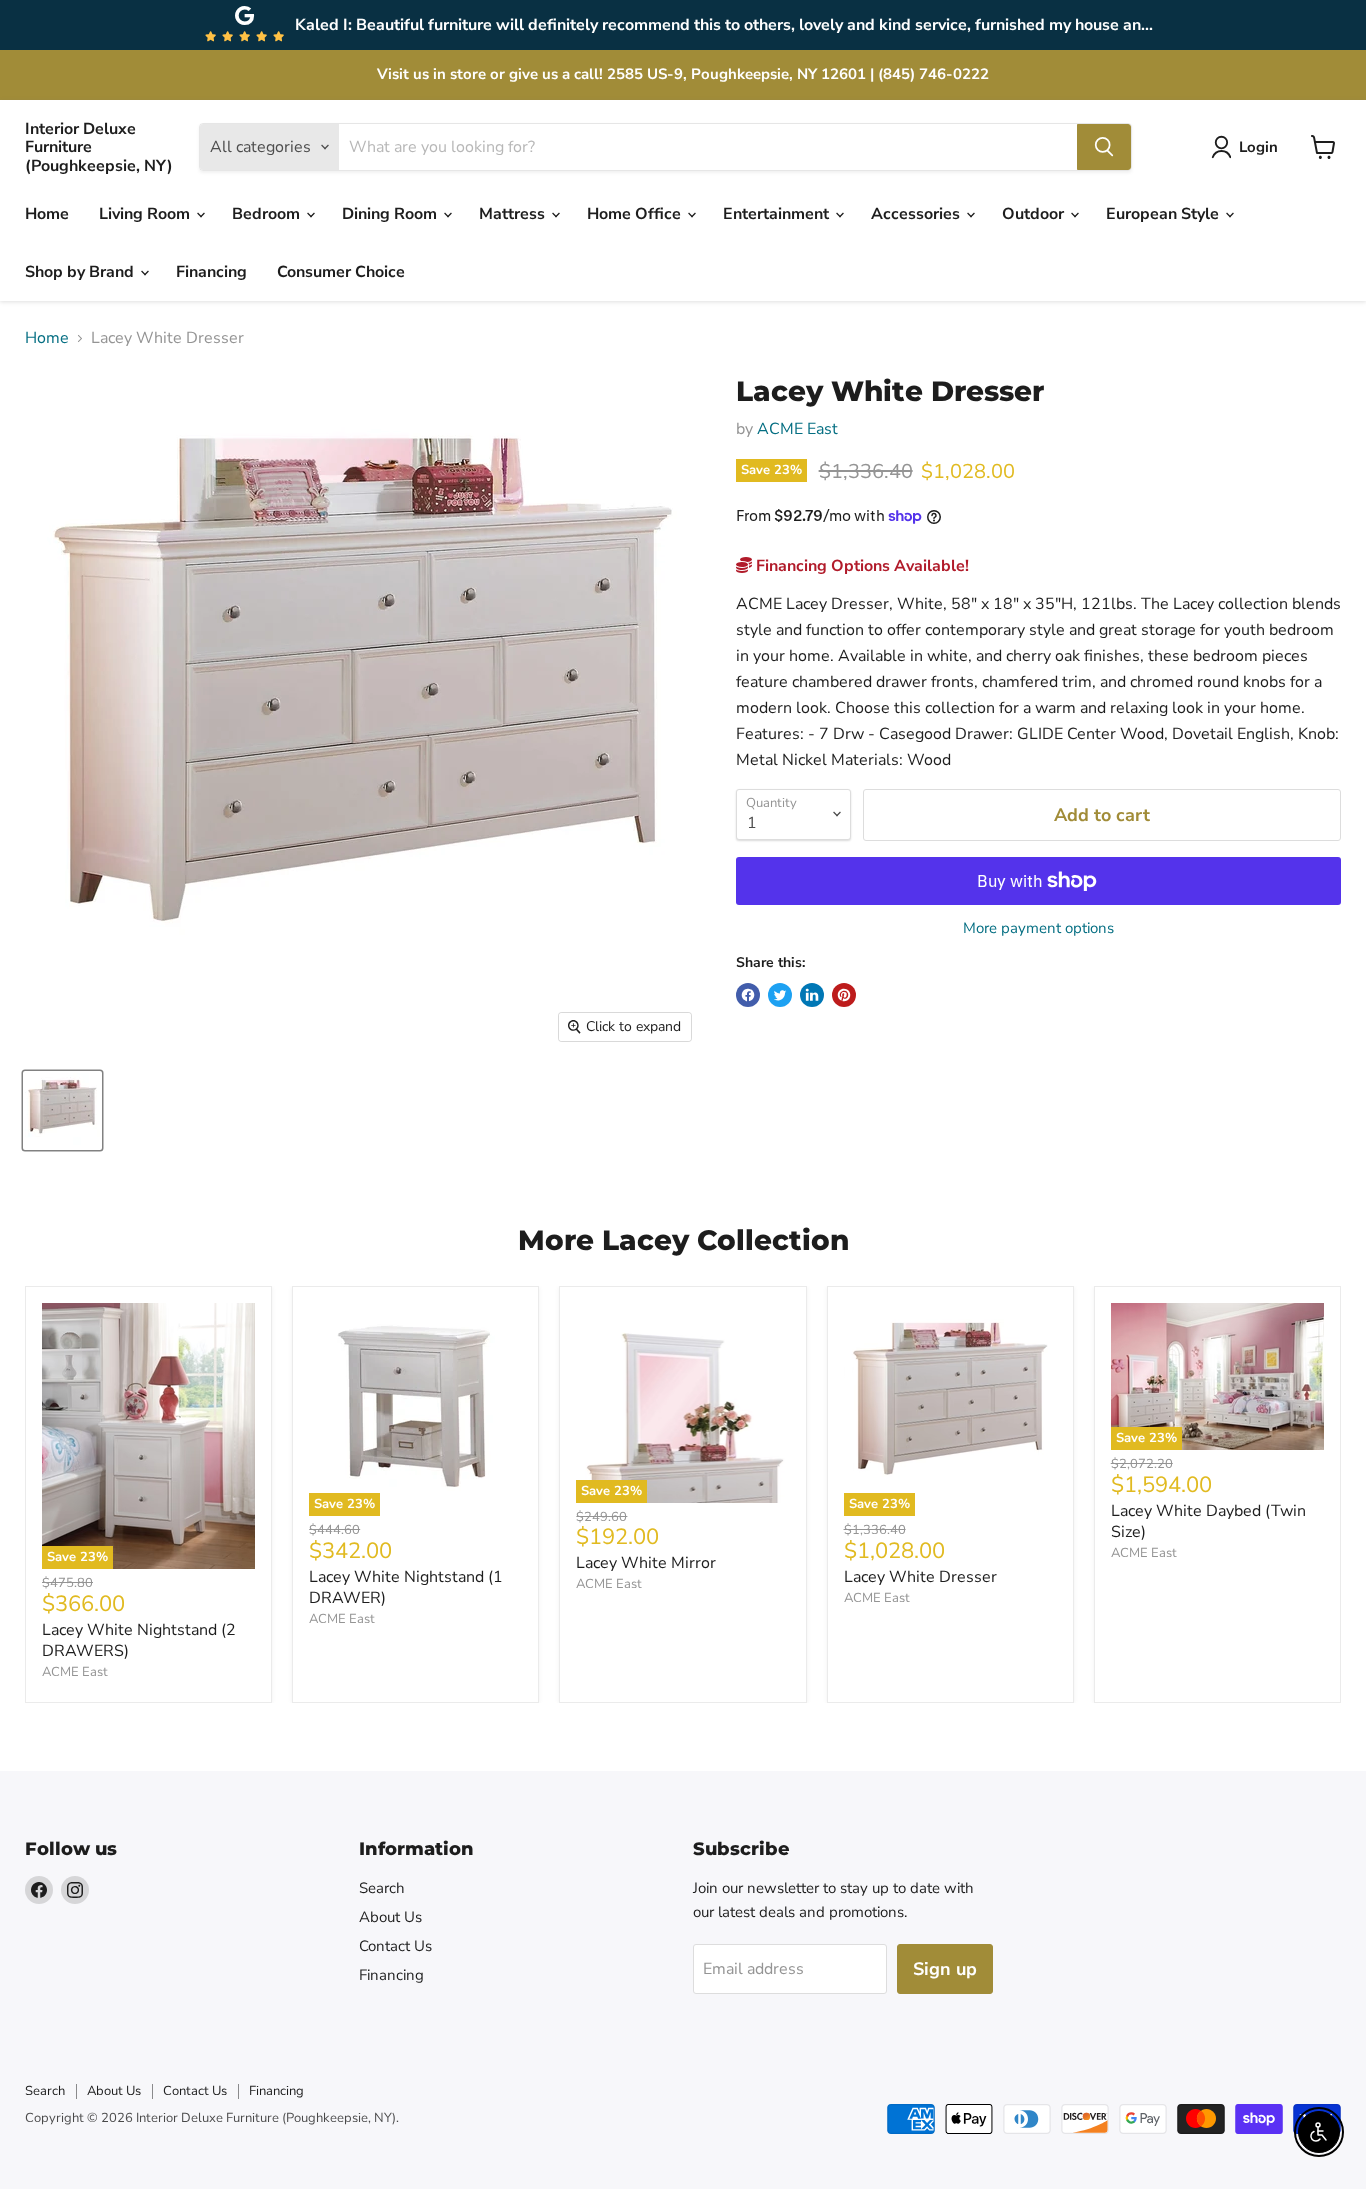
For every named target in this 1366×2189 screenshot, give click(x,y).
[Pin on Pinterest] (844, 995)
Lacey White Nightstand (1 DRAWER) (406, 1587)
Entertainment (778, 214)
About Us (390, 1917)
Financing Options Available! (860, 566)
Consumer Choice (341, 272)
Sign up (945, 1969)
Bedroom (268, 214)
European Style (1164, 214)
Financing (211, 272)
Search (382, 1888)
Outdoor (1035, 214)
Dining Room (391, 214)
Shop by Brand (81, 272)
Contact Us (395, 1946)
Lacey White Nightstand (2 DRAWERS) (139, 1640)
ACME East (797, 429)
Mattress (514, 214)
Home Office (636, 214)
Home (47, 214)
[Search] (1104, 147)
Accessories (917, 214)
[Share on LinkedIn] (812, 995)
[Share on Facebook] (748, 995)
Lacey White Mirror (646, 1563)
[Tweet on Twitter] (780, 995)
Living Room (146, 214)
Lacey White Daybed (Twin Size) (1208, 1521)
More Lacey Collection (683, 1240)
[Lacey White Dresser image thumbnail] (62, 1110)
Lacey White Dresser (920, 1577)
